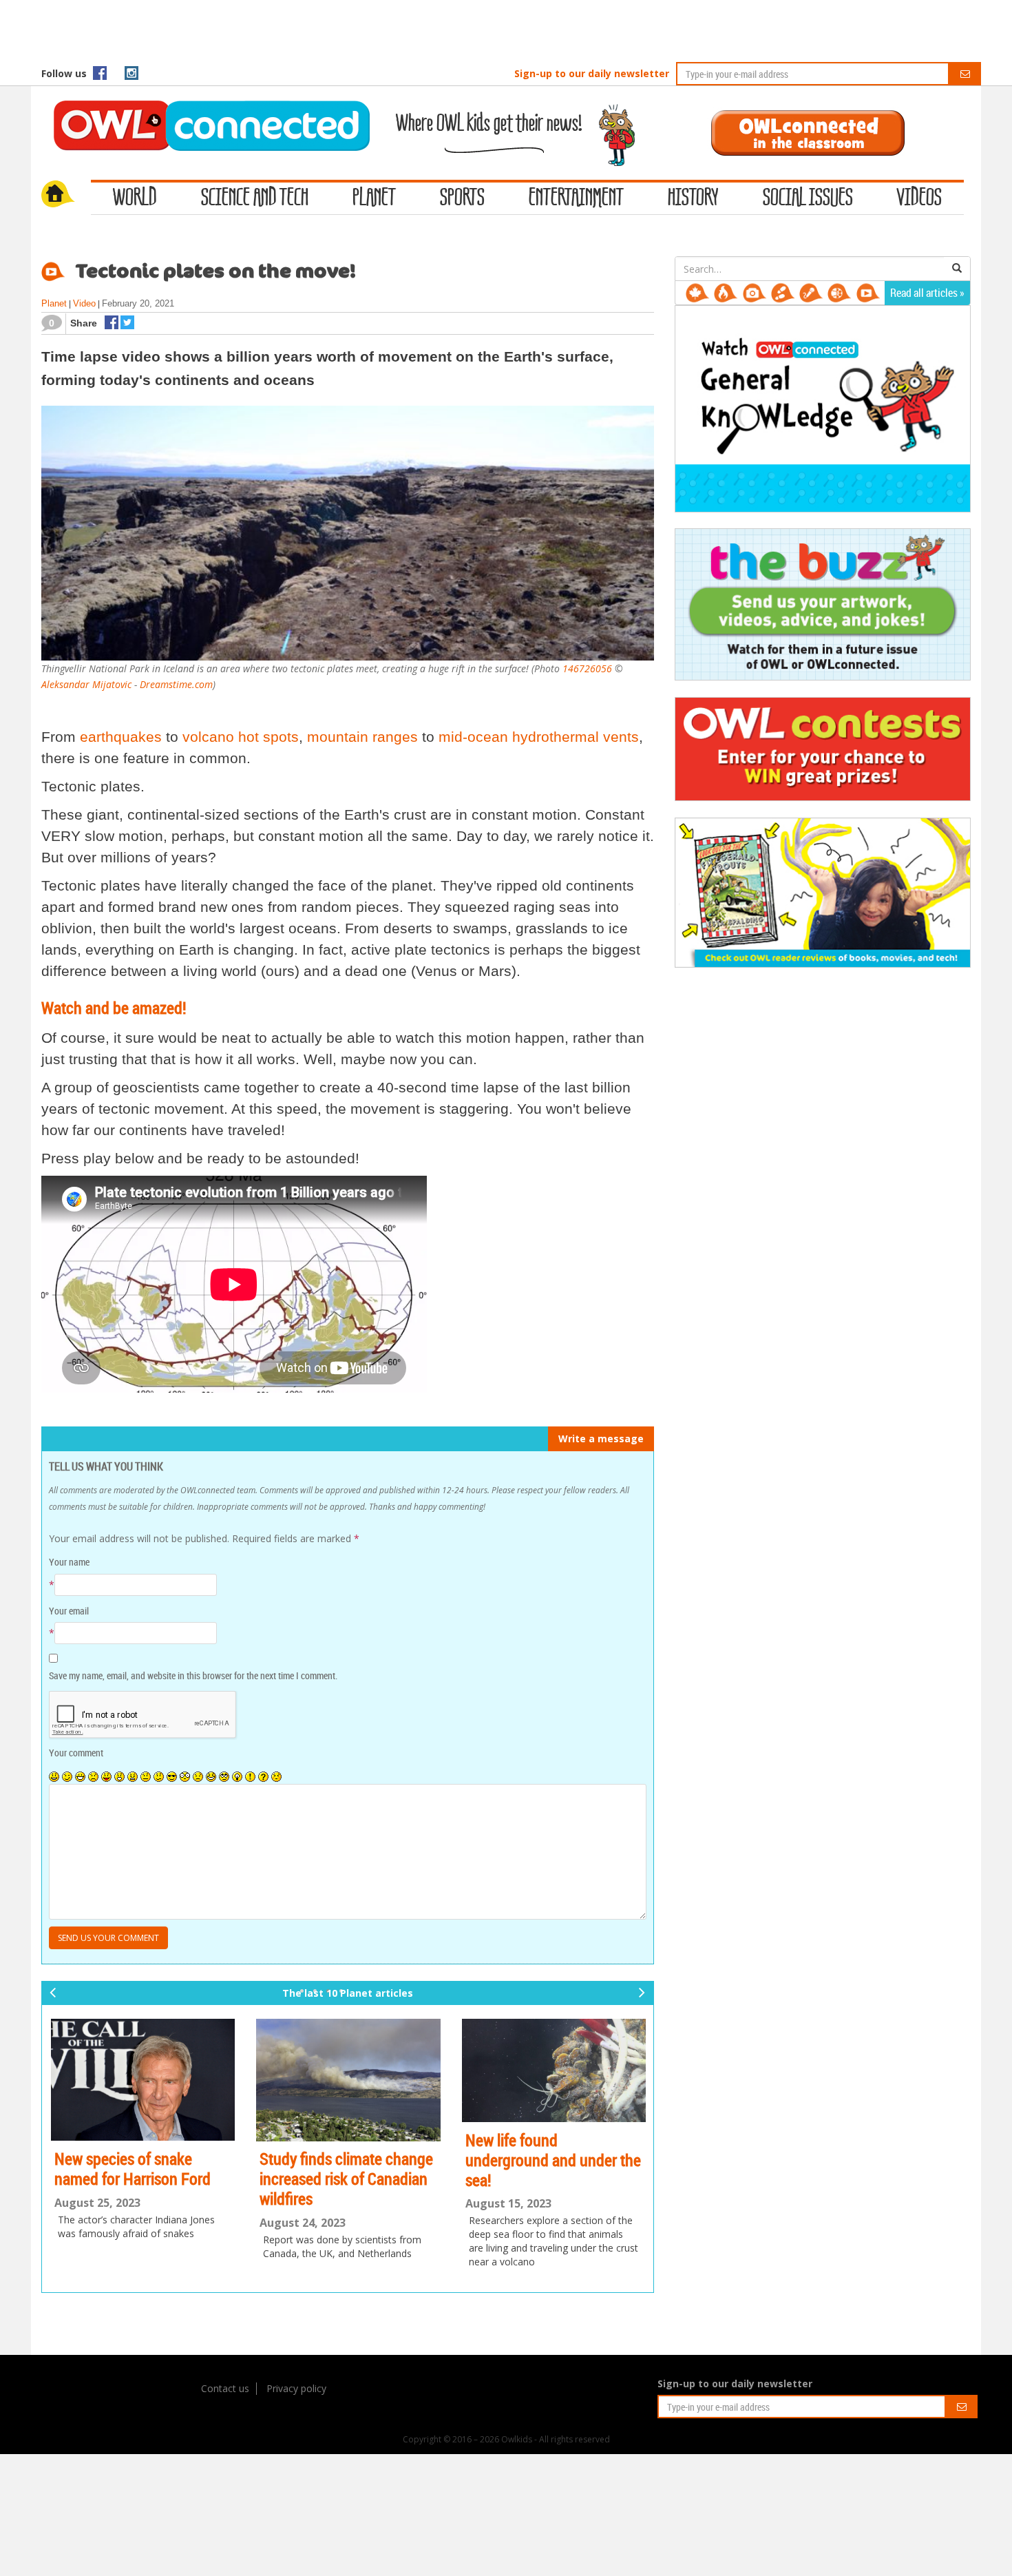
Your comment (76, 1753)
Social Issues (808, 198)
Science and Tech (255, 198)
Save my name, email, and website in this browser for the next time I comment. (193, 1675)
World (135, 198)
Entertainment (576, 198)
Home (66, 196)
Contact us (225, 2388)
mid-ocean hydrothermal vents (539, 737)
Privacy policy (296, 2388)
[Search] (957, 269)
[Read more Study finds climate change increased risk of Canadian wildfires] (348, 2080)
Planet (374, 198)
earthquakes (121, 737)
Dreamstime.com (176, 684)
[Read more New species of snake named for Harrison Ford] (143, 2080)
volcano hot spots (241, 737)
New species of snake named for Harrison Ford (133, 2169)
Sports (462, 198)
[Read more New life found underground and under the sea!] (554, 2071)
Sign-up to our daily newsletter (592, 73)
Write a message (601, 1438)
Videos (919, 198)
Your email (69, 1611)
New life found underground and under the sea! (553, 2160)
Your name (69, 1562)
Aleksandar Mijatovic (86, 684)
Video (84, 303)
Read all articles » (927, 293)
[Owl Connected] (204, 107)
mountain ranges (362, 737)
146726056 (587, 668)
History (693, 198)
